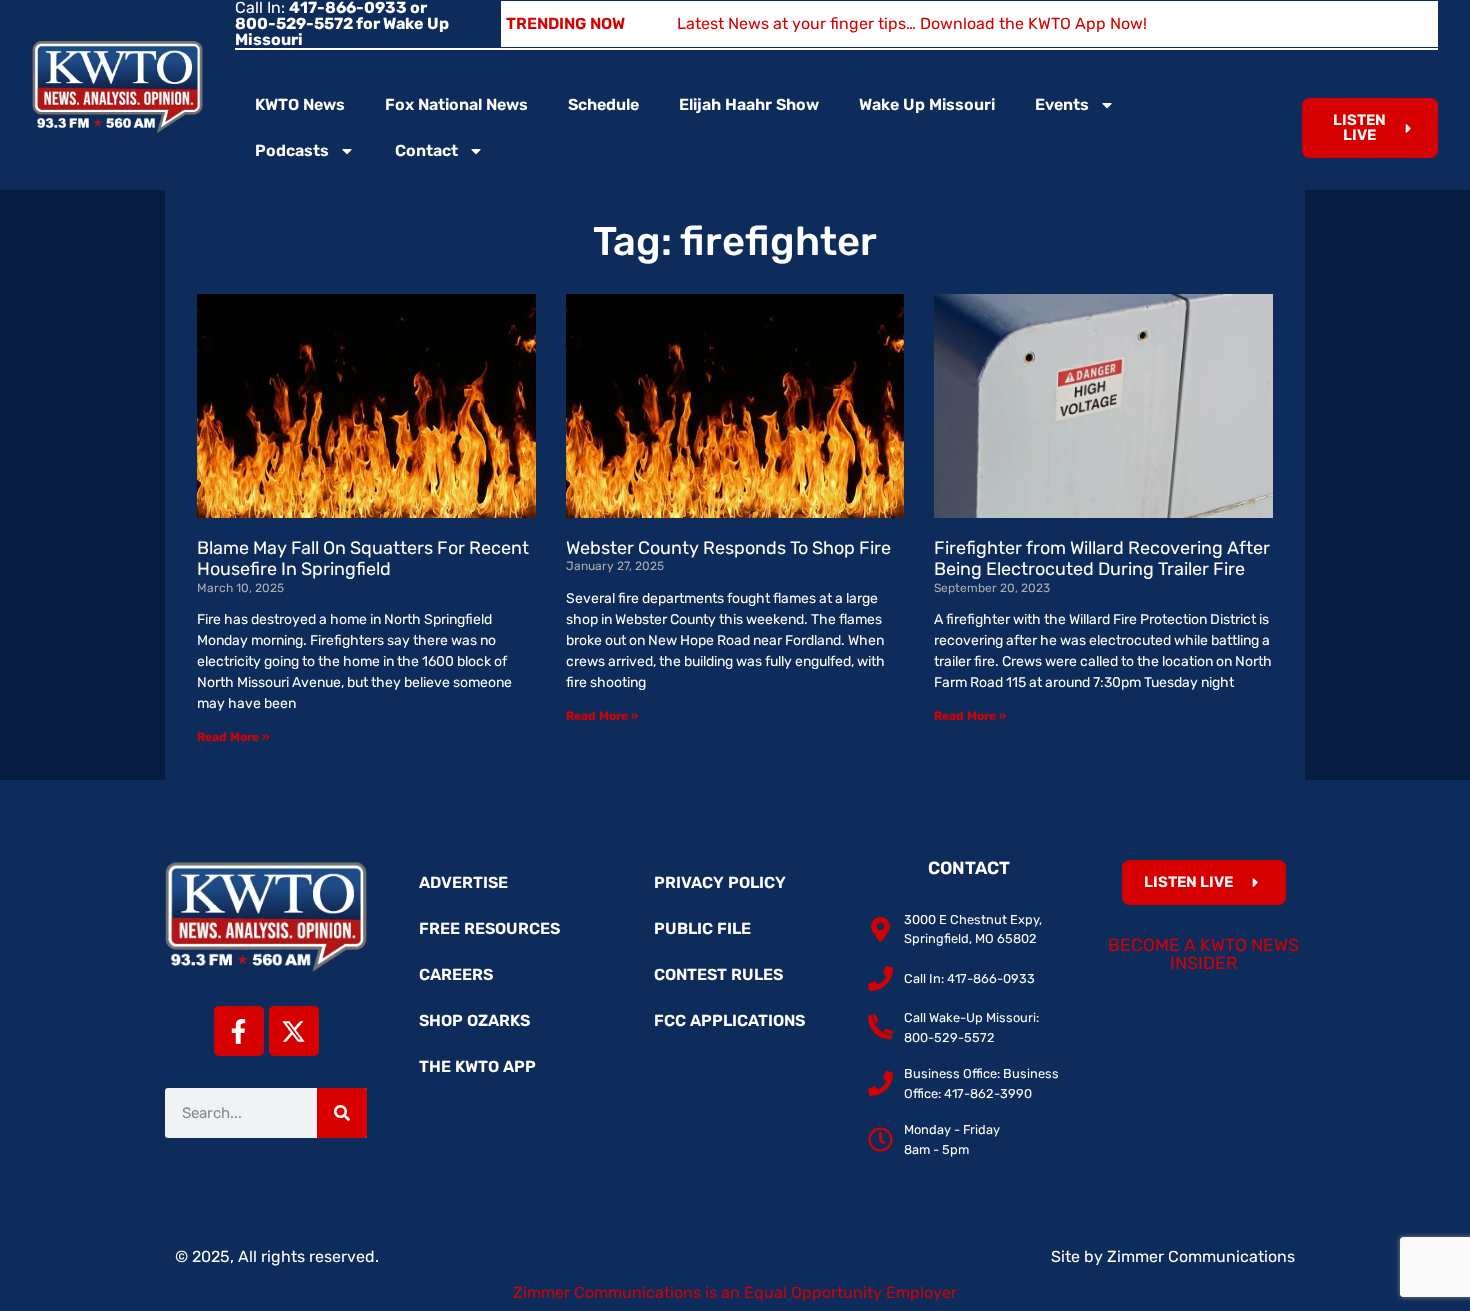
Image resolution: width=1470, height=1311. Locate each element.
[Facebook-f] (239, 1031)
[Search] (342, 1113)
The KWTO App (477, 1066)
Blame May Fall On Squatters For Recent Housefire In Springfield (363, 559)
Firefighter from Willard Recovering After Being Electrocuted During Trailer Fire (1102, 559)
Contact (426, 150)
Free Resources (489, 928)
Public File (702, 928)
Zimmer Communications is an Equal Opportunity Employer (735, 1292)
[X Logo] (294, 1031)
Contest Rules (718, 974)
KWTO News (300, 104)
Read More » (233, 737)
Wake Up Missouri (927, 104)
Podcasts (292, 150)
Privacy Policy (720, 882)
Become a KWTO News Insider (1203, 954)
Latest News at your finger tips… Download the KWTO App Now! (912, 23)
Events (1062, 104)
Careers (456, 974)
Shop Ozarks (474, 1020)
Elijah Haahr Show (749, 104)
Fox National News (456, 104)
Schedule (603, 104)
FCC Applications (729, 1020)
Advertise (463, 882)
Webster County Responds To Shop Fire (728, 548)
